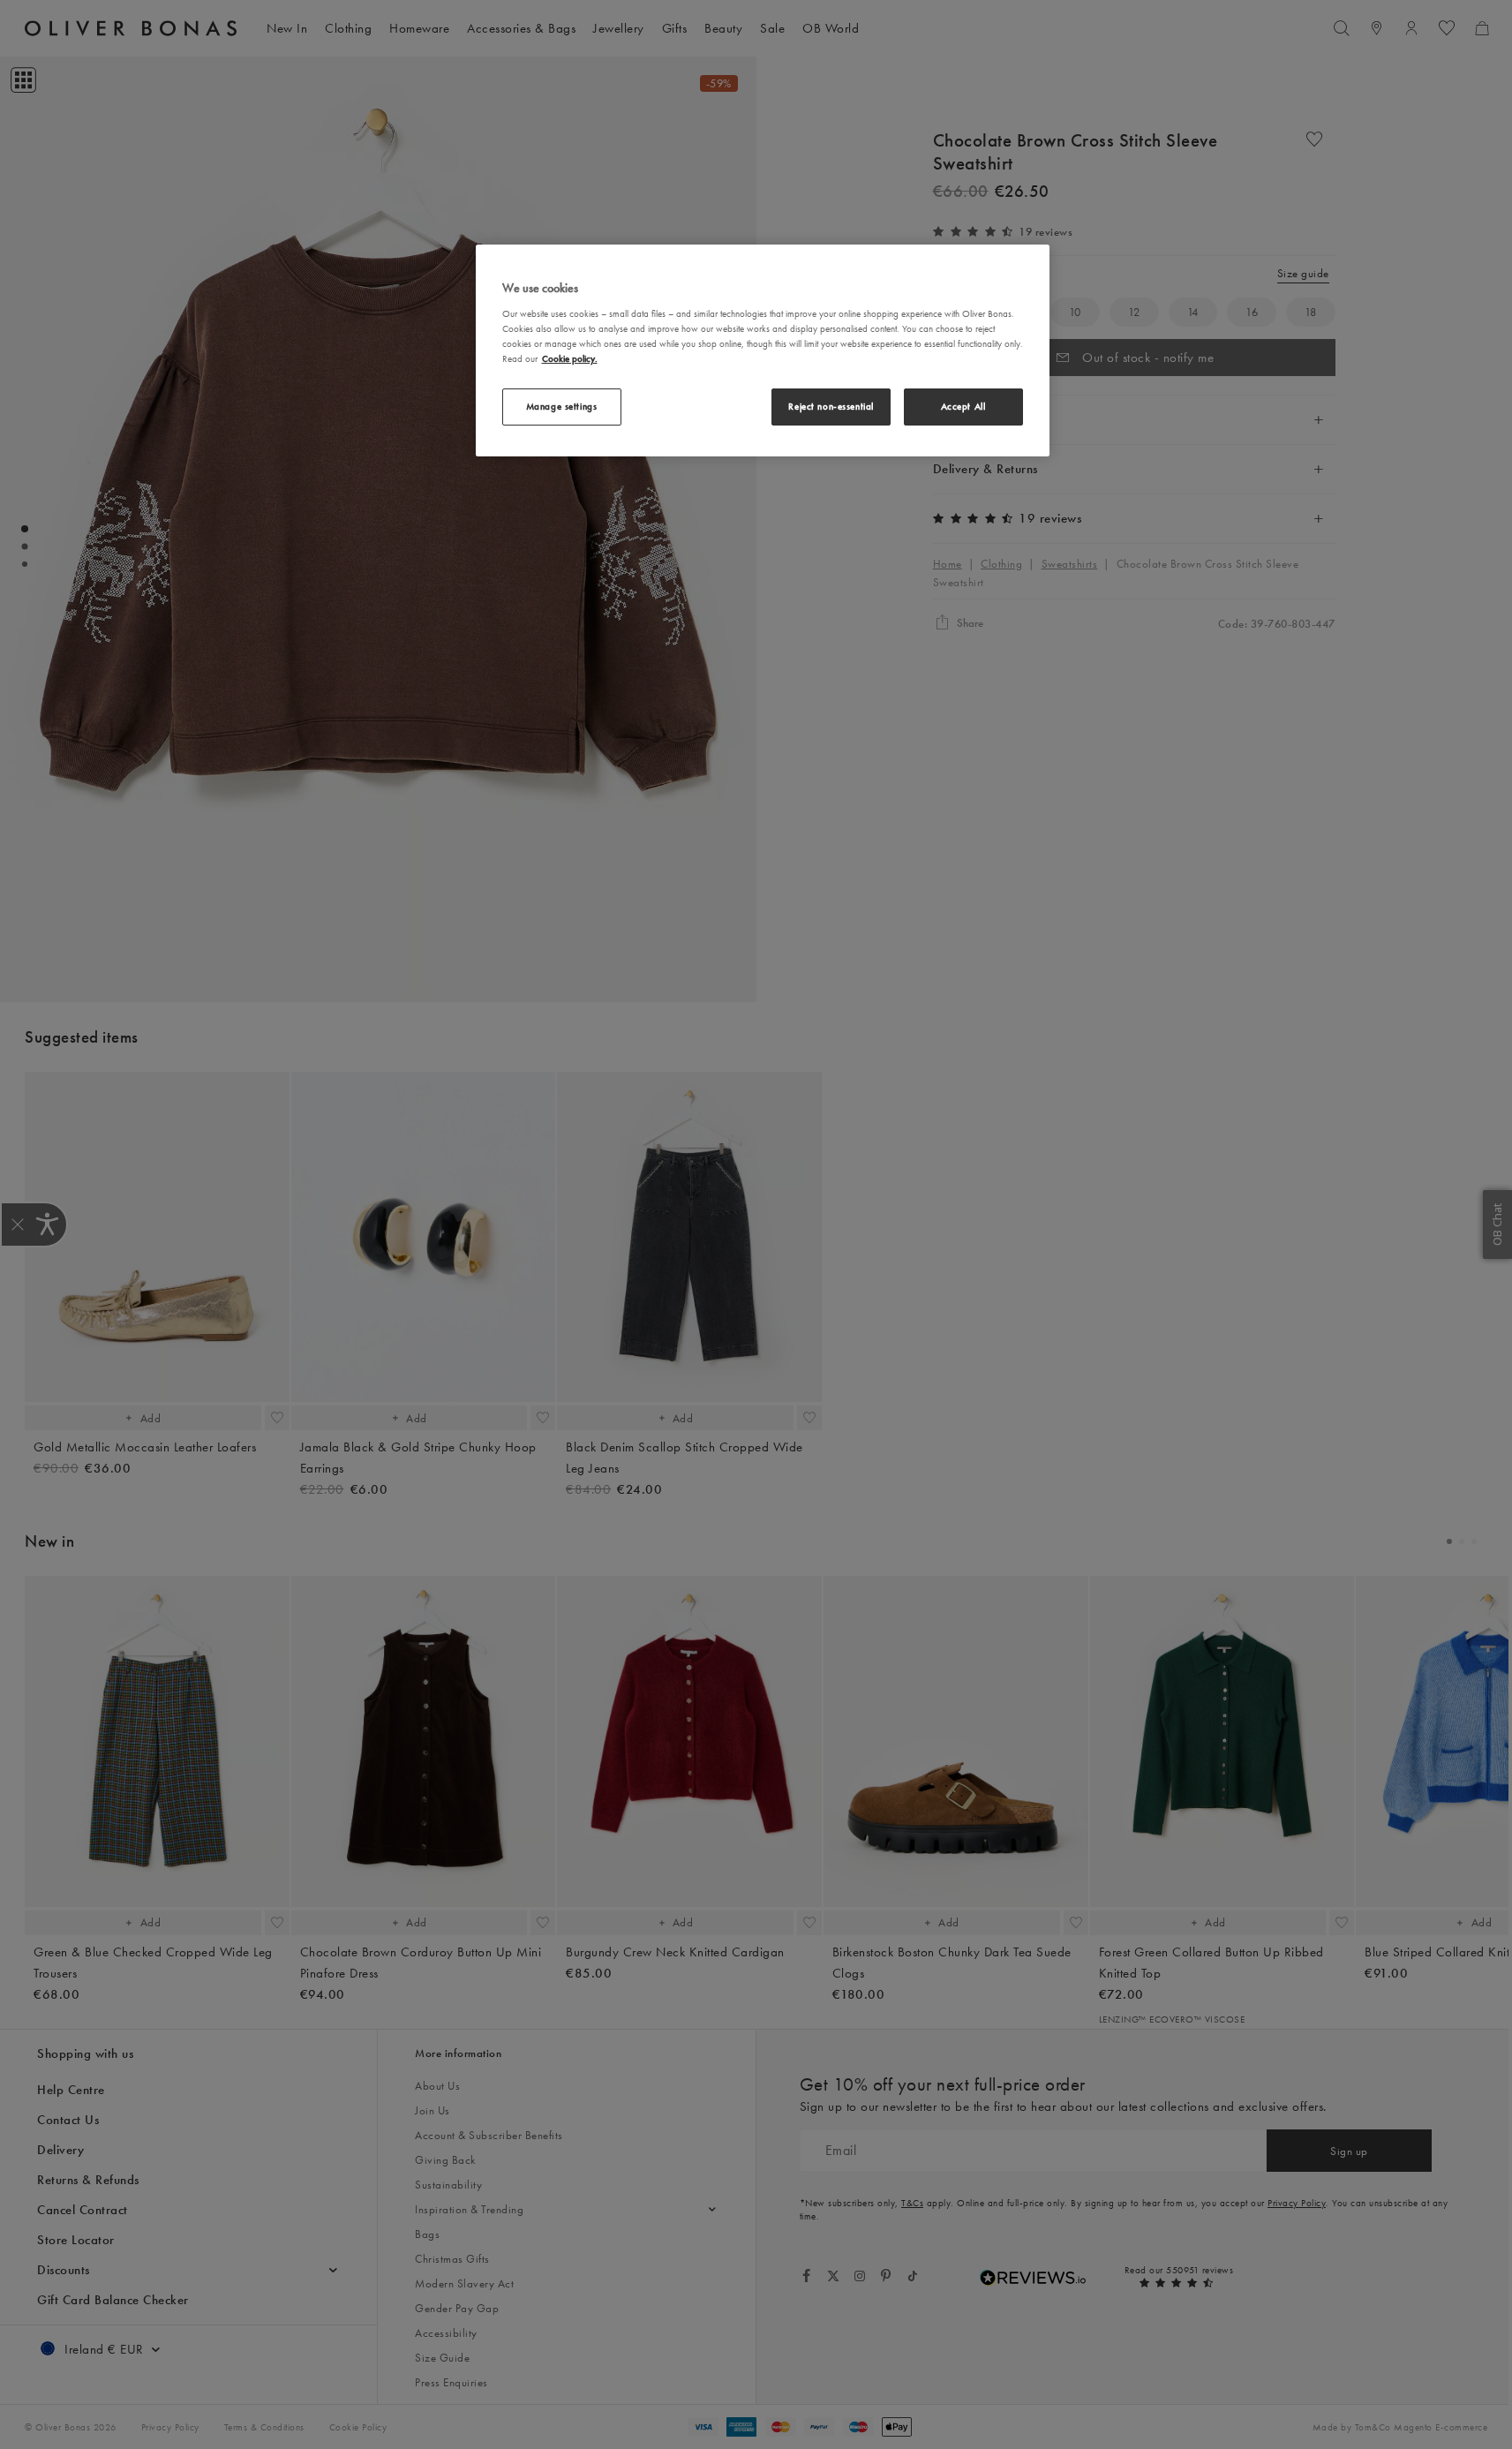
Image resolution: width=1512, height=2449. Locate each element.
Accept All (963, 406)
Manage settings (562, 406)
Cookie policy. (570, 358)
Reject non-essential (831, 406)
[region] (763, 350)
